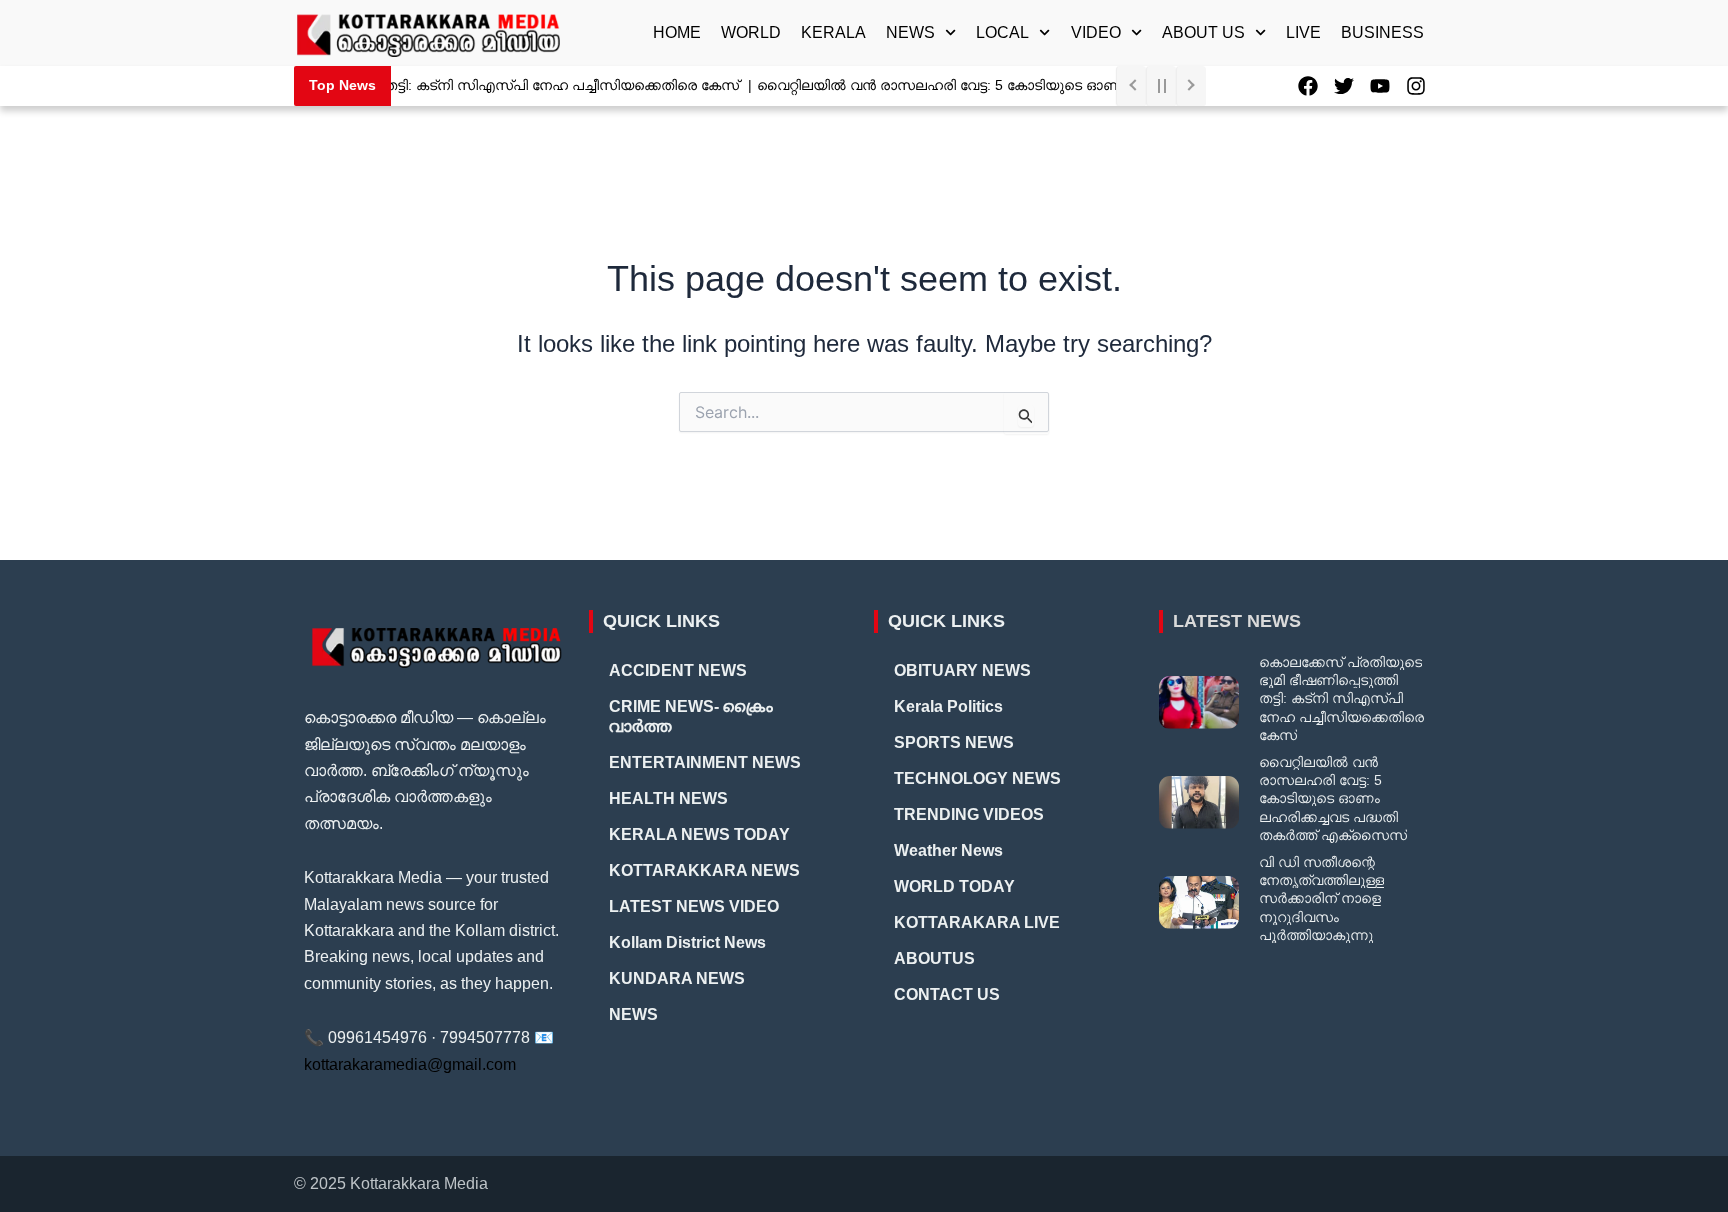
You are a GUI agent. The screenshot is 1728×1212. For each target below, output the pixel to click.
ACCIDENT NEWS (678, 670)
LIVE (1303, 32)
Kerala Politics (948, 706)
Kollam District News (687, 942)
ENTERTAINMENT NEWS (705, 762)
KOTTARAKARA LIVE (977, 922)
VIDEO (1096, 32)
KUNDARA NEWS (677, 978)
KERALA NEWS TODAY (699, 834)
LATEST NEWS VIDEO (694, 906)
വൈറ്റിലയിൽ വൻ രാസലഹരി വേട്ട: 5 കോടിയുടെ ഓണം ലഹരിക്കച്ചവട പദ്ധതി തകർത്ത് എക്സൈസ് (1081, 85)
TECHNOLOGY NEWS (977, 778)
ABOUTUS (934, 958)
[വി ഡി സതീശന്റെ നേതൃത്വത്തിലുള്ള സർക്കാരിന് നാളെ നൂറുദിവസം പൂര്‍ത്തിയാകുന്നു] (1199, 902)
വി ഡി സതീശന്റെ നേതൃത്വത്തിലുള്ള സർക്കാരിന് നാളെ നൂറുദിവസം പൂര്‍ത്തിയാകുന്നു (1321, 898)
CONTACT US (947, 994)
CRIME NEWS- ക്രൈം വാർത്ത (691, 716)
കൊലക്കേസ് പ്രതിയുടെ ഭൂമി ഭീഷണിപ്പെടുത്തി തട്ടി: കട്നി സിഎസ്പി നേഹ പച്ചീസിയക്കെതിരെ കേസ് (397, 85)
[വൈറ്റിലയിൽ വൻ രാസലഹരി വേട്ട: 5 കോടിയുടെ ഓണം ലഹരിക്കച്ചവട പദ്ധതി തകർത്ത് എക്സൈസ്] (1199, 802)
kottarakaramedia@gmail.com (410, 1064)
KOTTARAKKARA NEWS (704, 870)
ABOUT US (1203, 32)
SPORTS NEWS (954, 742)
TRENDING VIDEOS (969, 814)
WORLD (751, 32)
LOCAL (1002, 32)
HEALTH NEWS (668, 798)
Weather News (948, 850)
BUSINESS (1382, 32)
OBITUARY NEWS (962, 670)
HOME (677, 32)
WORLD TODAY (954, 886)
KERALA (833, 32)
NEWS (910, 32)
